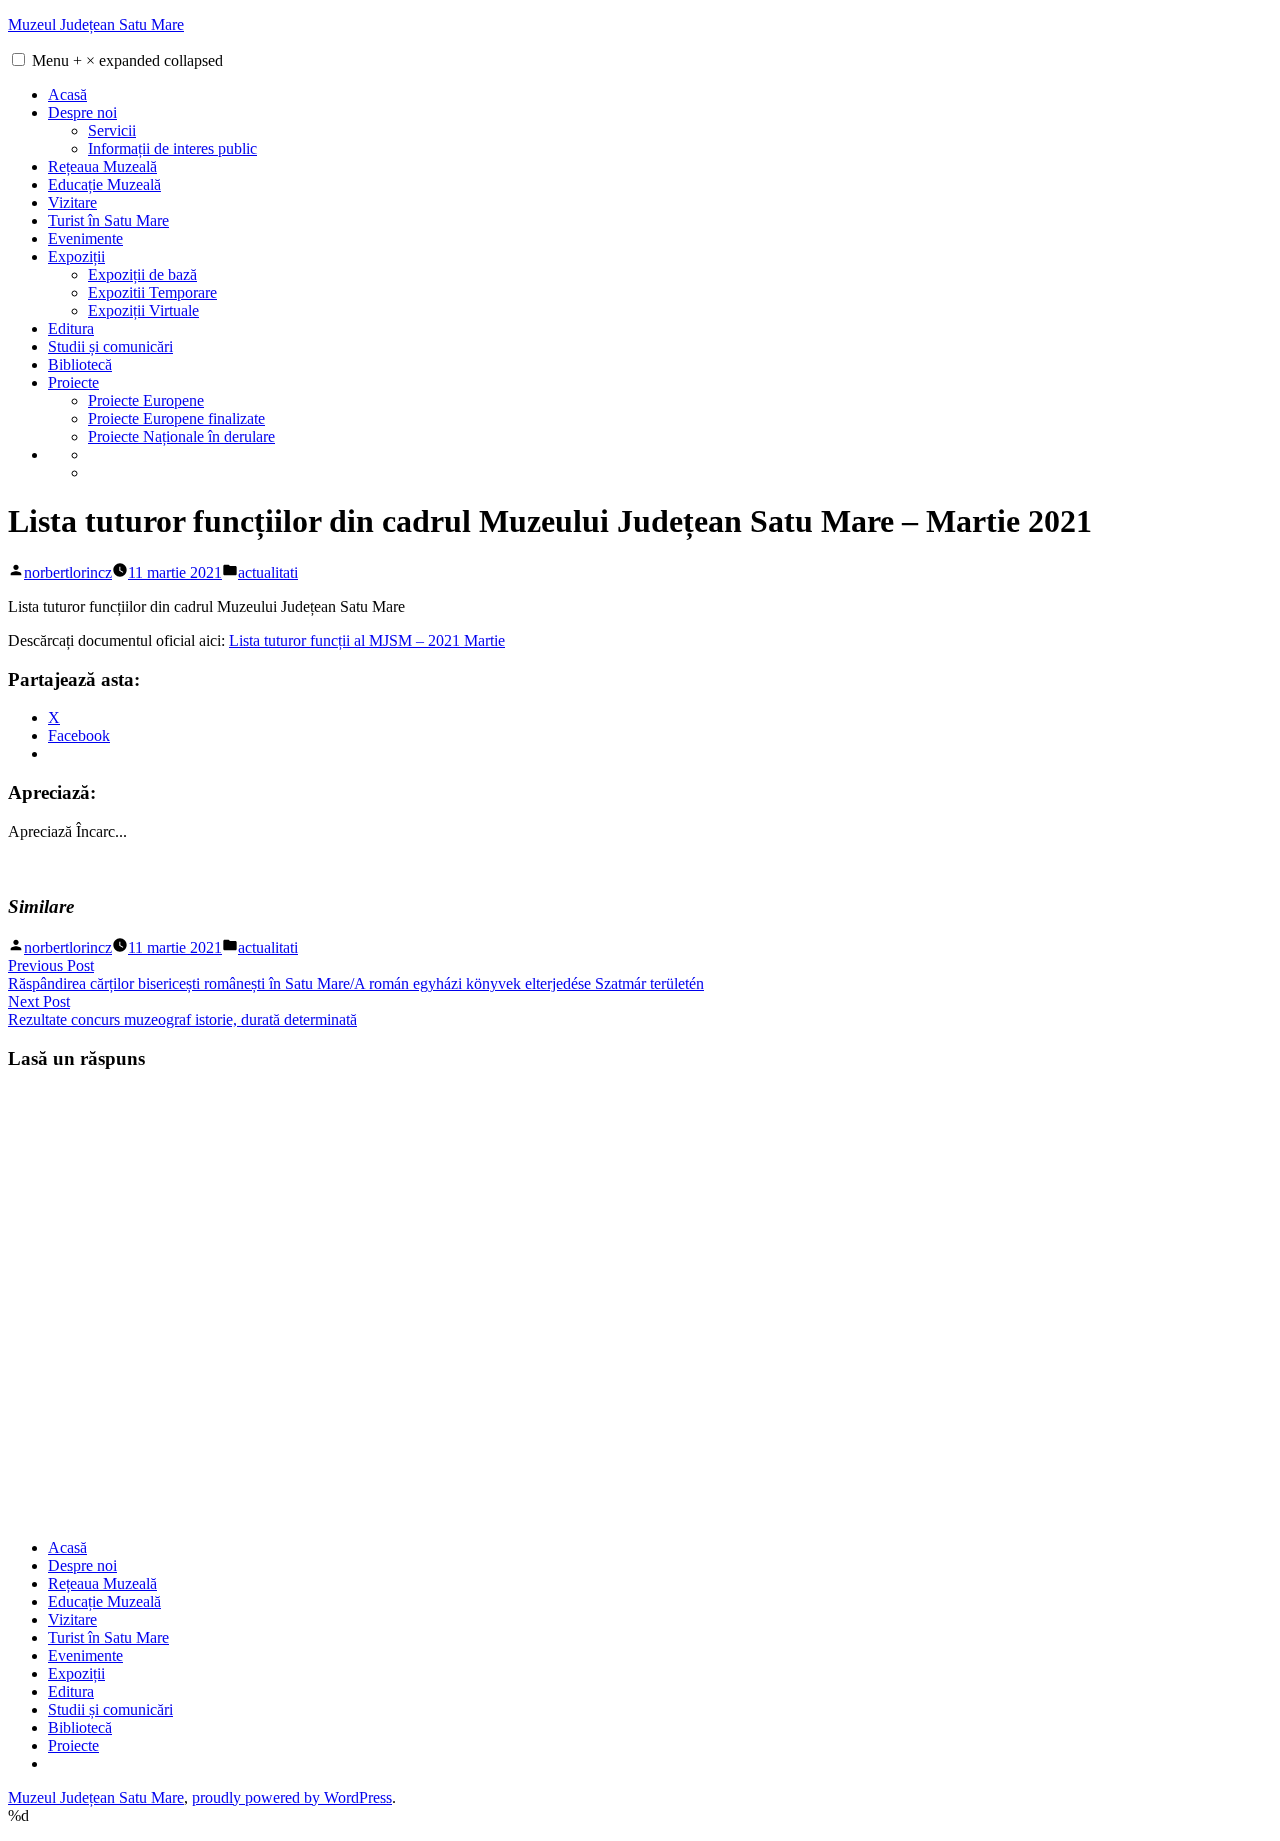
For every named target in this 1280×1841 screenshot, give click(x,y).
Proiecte (73, 382)
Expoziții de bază (142, 274)
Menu (127, 60)
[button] (18, 59)
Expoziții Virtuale (143, 310)
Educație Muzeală (104, 184)
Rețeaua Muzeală (102, 166)
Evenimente (85, 238)
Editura (71, 328)
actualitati (268, 572)
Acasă (67, 94)
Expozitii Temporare (152, 292)
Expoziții (76, 256)
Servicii (112, 130)
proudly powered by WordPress (292, 1797)
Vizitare (72, 202)
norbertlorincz (68, 572)
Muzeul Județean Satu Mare (96, 24)
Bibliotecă (80, 364)
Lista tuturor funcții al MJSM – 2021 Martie (367, 640)
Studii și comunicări (110, 346)
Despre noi (82, 112)
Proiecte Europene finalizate (176, 418)
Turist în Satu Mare (108, 220)
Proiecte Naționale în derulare (181, 436)
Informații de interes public (172, 148)
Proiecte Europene (146, 400)
